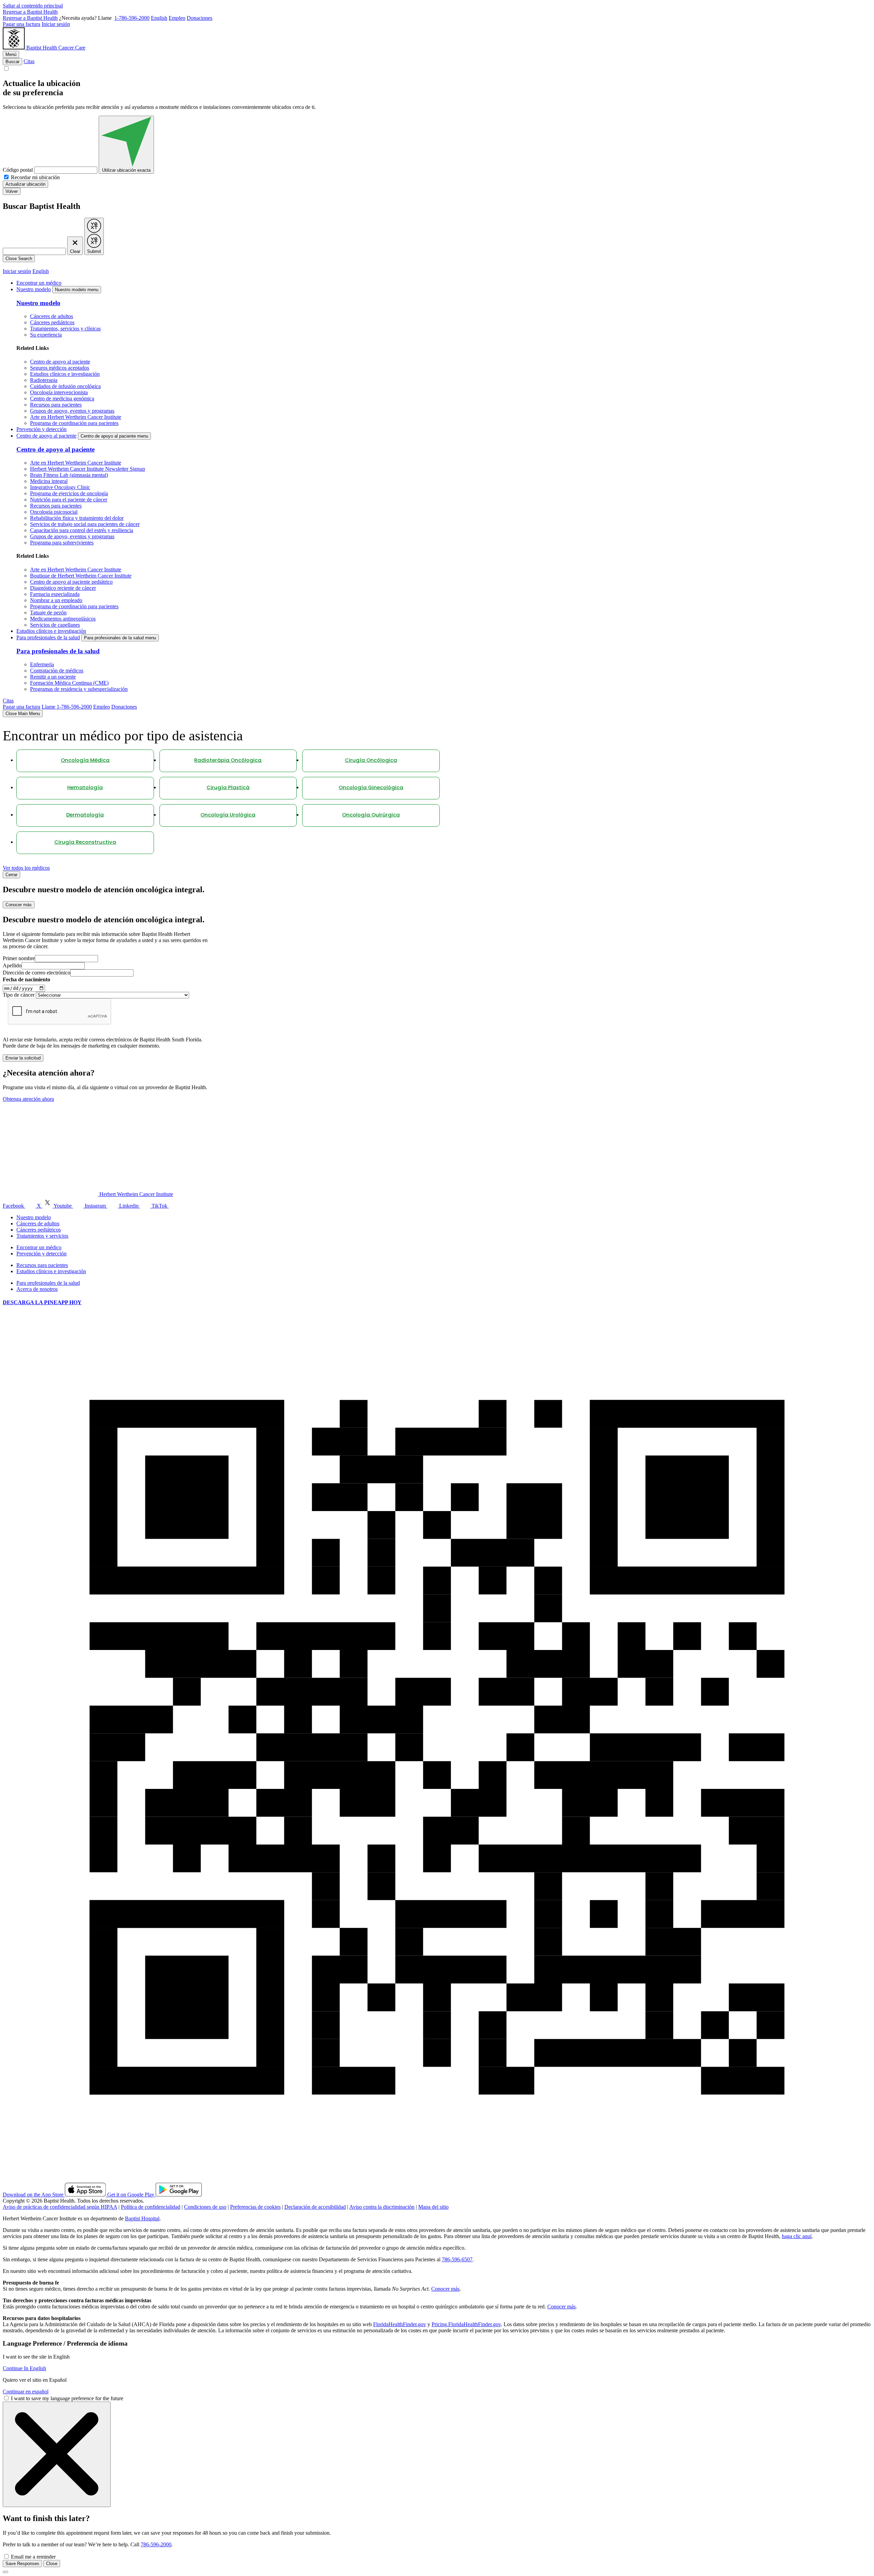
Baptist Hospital (142, 2218)
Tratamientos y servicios (42, 1236)
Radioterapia (44, 380)
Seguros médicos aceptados (60, 368)
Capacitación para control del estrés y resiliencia (82, 530)
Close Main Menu (23, 714)
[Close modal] (5, 2572)
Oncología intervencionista (59, 392)
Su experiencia (46, 335)
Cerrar (11, 875)
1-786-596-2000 (132, 18)
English (159, 18)
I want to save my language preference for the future (67, 2398)
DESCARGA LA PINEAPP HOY (42, 1302)
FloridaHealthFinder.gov (400, 2324)
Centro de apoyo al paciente (60, 362)
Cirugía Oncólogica (371, 761)
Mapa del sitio (433, 2207)
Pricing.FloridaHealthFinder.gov (466, 2324)
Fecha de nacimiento (26, 979)
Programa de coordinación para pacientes (74, 423)
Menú (11, 54)
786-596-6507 (457, 2259)
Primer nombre (19, 958)
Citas (29, 61)
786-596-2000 (156, 2544)
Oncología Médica (85, 761)
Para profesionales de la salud (48, 637)
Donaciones (200, 18)
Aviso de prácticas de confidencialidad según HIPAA (60, 2207)
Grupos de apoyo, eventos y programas (72, 411)
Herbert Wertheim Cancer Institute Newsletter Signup (88, 469)
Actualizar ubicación (25, 184)
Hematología (85, 788)
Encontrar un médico (39, 283)
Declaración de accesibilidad (315, 2207)
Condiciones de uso (205, 2207)
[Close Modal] (57, 2454)
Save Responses (22, 2564)
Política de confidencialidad (151, 2207)
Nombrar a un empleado (56, 600)
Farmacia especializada (55, 594)
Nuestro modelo (34, 289)
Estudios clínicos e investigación (65, 374)
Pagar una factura (22, 24)
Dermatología (85, 815)
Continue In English (24, 2368)
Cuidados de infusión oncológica (65, 386)
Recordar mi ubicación (35, 177)
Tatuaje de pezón (48, 613)
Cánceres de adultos (52, 316)
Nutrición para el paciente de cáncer (69, 500)
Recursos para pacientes (56, 405)
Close (52, 2564)
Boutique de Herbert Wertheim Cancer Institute (81, 576)
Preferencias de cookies (255, 2207)
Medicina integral (49, 481)
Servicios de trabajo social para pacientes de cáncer (85, 524)
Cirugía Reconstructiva (85, 843)
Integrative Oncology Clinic (60, 487)
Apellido (12, 965)
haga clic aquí (797, 2236)
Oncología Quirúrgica (371, 815)
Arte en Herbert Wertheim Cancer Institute (76, 417)
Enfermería (42, 664)
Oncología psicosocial (54, 512)
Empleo (177, 18)
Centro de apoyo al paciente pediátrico (71, 582)
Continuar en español (26, 2392)
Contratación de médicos (57, 671)
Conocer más (19, 905)
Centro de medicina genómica (62, 399)
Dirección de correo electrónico (37, 973)
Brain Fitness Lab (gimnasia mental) (69, 475)
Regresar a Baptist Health (30, 12)
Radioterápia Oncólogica (228, 761)
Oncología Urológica (228, 815)
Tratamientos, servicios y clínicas (65, 329)
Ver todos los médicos (26, 868)
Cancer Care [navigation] (72, 48)
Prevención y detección (41, 429)
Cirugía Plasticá (228, 788)
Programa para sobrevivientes (62, 543)
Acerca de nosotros (37, 1289)
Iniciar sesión (56, 24)
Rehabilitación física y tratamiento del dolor (77, 518)
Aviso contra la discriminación (382, 2207)
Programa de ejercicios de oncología (69, 493)
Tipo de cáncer (19, 995)
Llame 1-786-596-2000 (67, 707)
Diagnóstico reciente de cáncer (63, 588)
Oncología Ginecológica (371, 788)
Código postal (18, 170)
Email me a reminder (33, 2557)
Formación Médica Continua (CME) (69, 683)
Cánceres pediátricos (52, 322)
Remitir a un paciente (53, 677)
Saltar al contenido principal (33, 6)
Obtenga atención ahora (28, 1099)
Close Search (19, 259)
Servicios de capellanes (55, 625)
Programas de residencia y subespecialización (79, 689)
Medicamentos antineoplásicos (63, 619)
